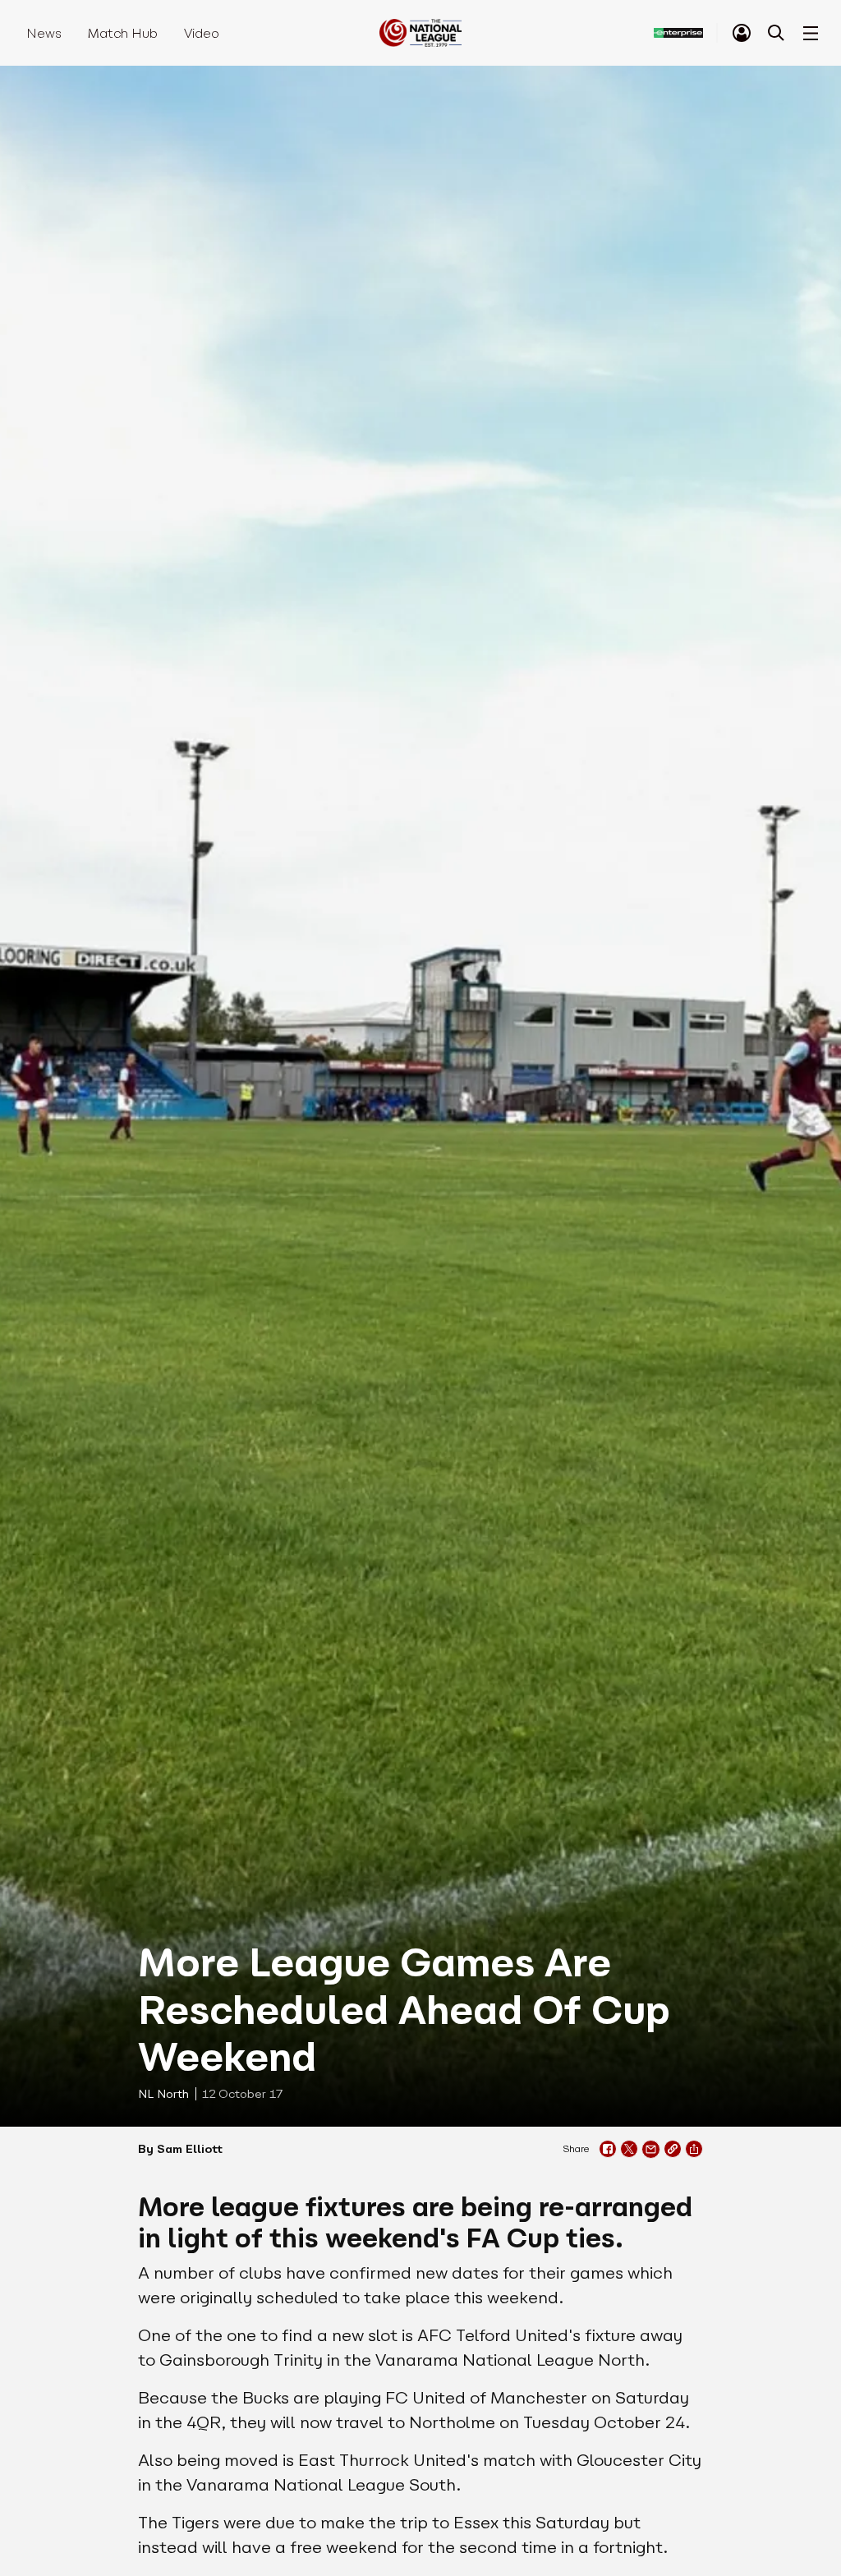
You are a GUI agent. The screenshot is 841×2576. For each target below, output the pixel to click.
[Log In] (742, 33)
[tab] (742, 33)
